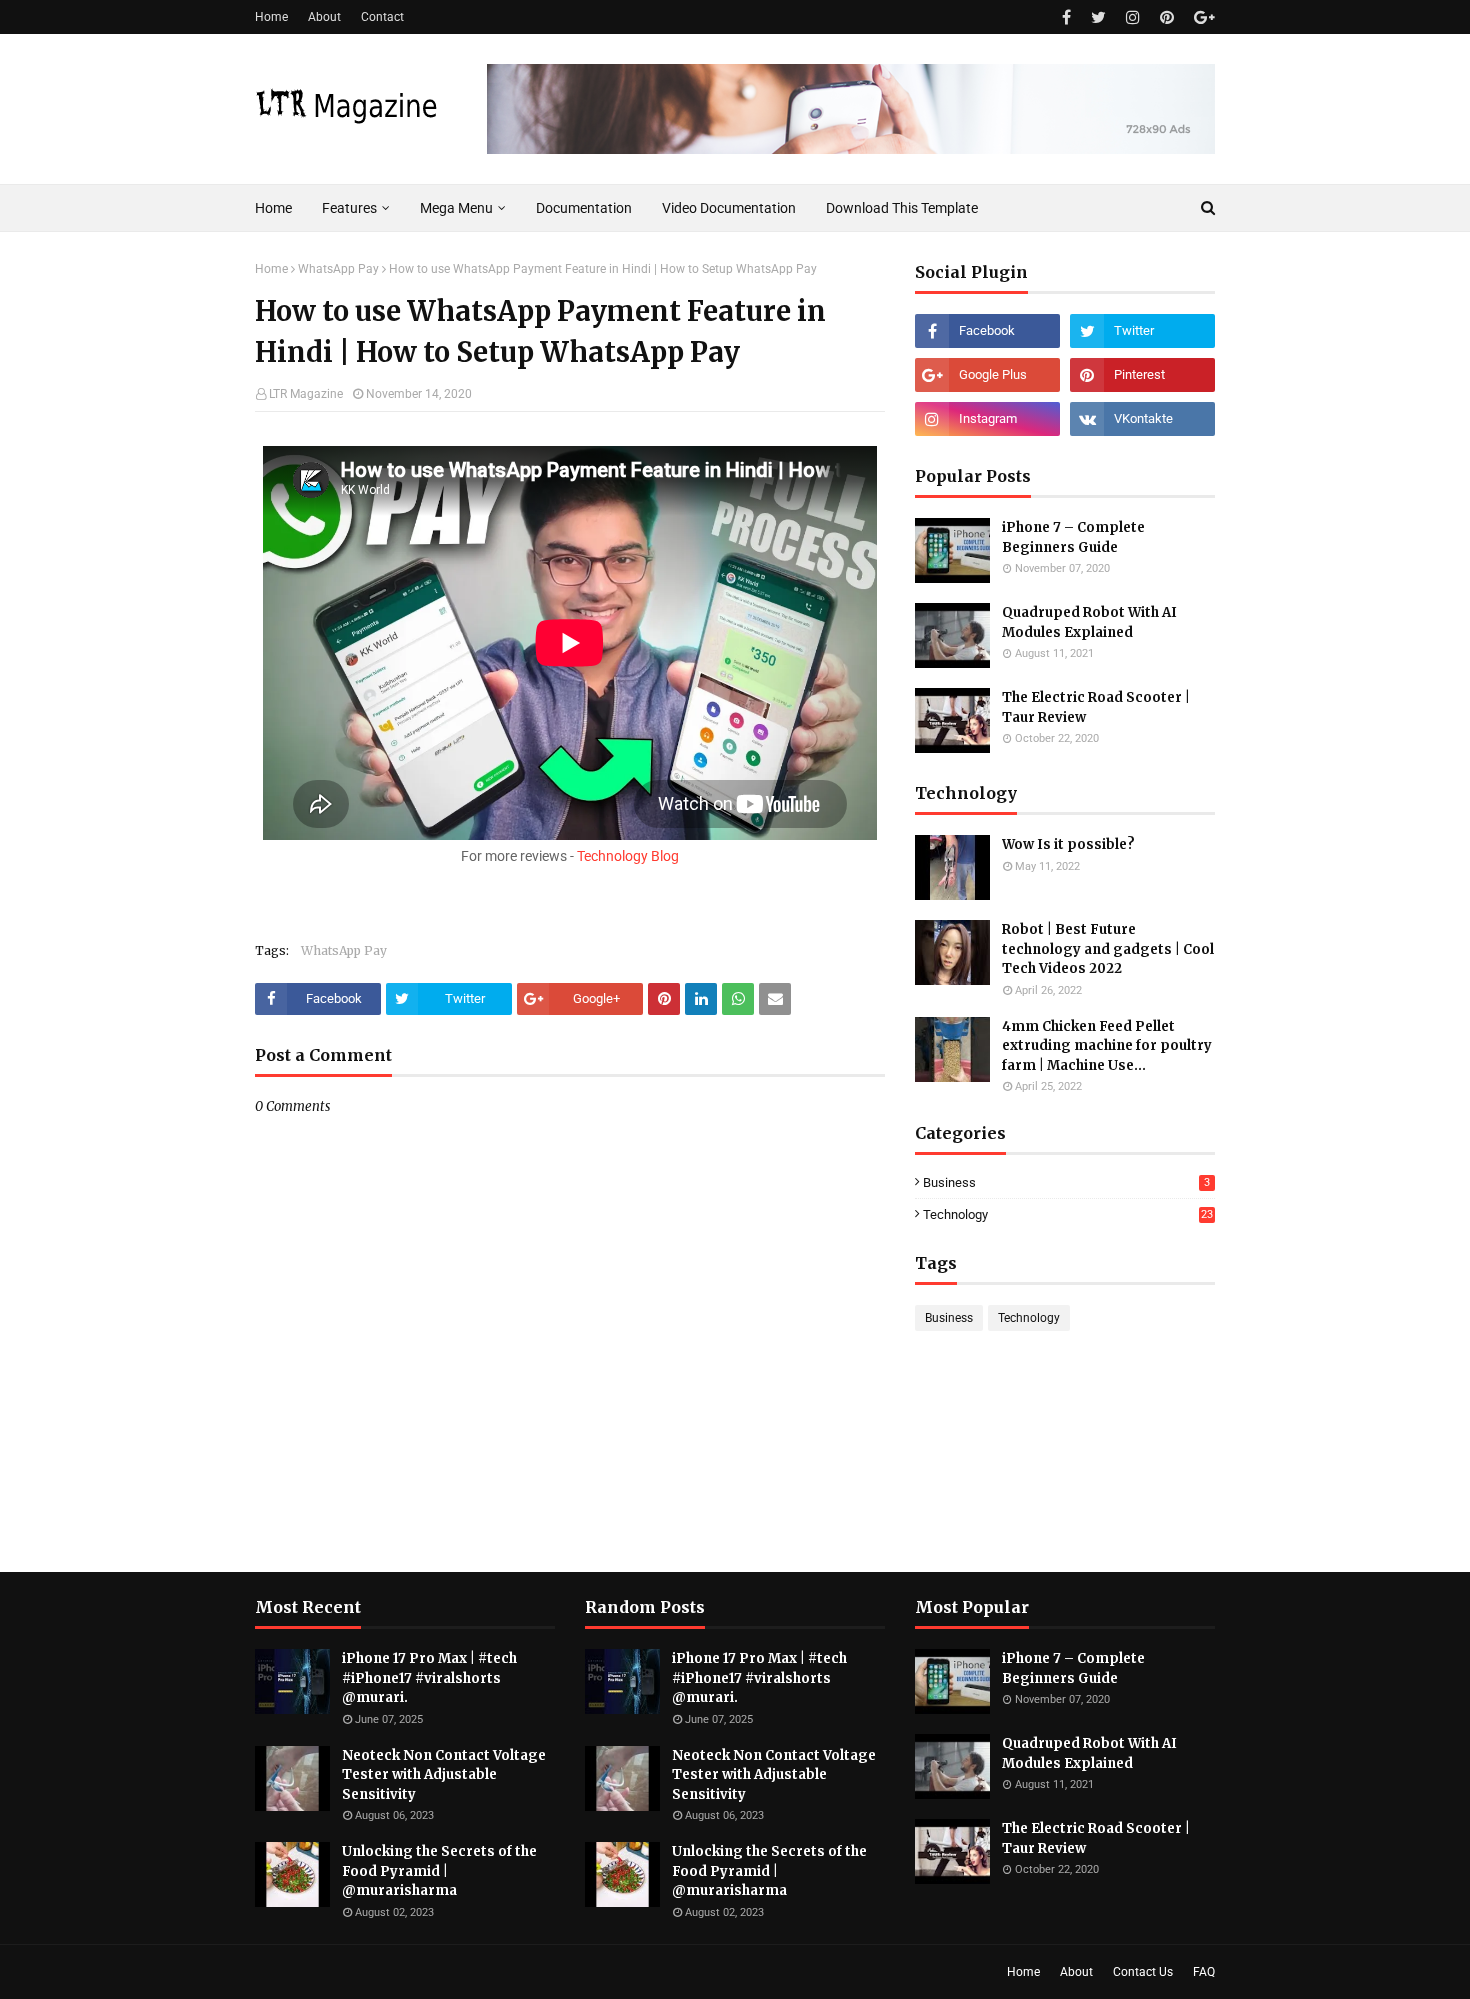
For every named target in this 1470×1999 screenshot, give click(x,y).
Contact (382, 17)
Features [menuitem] (349, 208)
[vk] (1142, 419)
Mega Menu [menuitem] (456, 208)
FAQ (1204, 1972)
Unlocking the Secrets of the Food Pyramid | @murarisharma (439, 1871)
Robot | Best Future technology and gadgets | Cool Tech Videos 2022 (1108, 949)
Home (271, 17)
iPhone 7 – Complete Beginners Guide (1073, 537)
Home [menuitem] (273, 208)
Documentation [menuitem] (584, 208)
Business (1066, 1182)
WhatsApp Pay (338, 269)
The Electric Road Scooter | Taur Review (1096, 707)
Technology (1068, 1214)
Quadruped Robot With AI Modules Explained (1089, 622)
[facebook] (1066, 17)
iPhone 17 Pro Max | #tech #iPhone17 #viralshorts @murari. (429, 1678)
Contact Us (1143, 1972)
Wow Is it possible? (1068, 844)
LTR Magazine (306, 394)
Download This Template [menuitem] (902, 208)
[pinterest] (1167, 17)
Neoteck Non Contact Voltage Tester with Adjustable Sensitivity (444, 1775)
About (324, 17)
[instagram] (1133, 17)
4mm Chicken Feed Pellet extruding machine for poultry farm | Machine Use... (1107, 1046)
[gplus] (1202, 17)
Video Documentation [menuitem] (729, 208)
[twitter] (1098, 17)
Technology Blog (628, 856)
